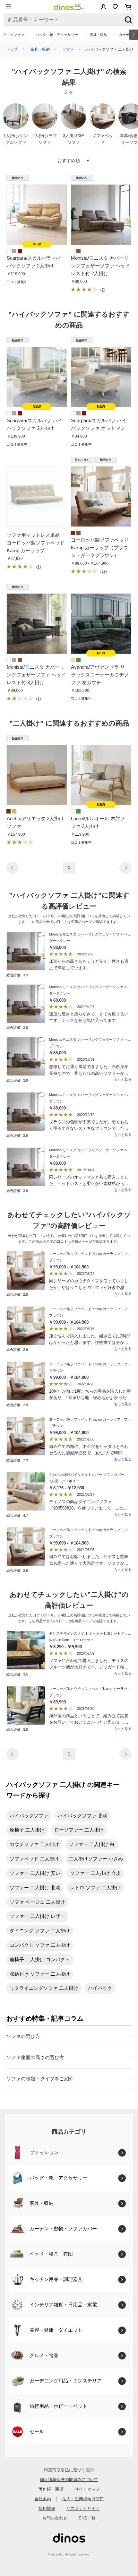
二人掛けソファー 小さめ (96, 1859)
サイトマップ (87, 2489)
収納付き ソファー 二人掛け (40, 1974)
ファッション (13, 35)
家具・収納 (98, 35)
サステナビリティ (83, 2508)
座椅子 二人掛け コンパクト (40, 1959)
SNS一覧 (87, 2518)
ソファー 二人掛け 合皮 (95, 1873)
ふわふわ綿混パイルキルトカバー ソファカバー (87, 1475)
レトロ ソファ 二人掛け (95, 1888)
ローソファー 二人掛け (79, 1830)
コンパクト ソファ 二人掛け (40, 1945)
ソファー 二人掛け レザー (37, 1916)
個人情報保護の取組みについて (69, 2480)
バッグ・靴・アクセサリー (57, 35)
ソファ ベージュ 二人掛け (37, 1902)
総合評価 (17, 975)
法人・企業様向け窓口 (83, 2499)
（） (102, 290)
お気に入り (115, 7)
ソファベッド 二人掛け (34, 1859)
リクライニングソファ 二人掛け (44, 1988)
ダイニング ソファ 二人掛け (40, 1931)
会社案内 (43, 2499)
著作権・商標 (51, 2489)
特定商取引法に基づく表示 (69, 2470)
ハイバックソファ (29, 1816)
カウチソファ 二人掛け (34, 1844)
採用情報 (47, 2508)
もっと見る (123, 1079)
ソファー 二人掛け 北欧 (35, 1888)
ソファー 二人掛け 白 (92, 1844)
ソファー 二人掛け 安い (35, 1873)
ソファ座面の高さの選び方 (35, 2057)
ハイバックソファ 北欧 (82, 1816)
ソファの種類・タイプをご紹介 (40, 2079)
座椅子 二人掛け (27, 1830)
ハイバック (100, 1988)
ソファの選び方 (23, 2036)
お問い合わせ (55, 2518)
